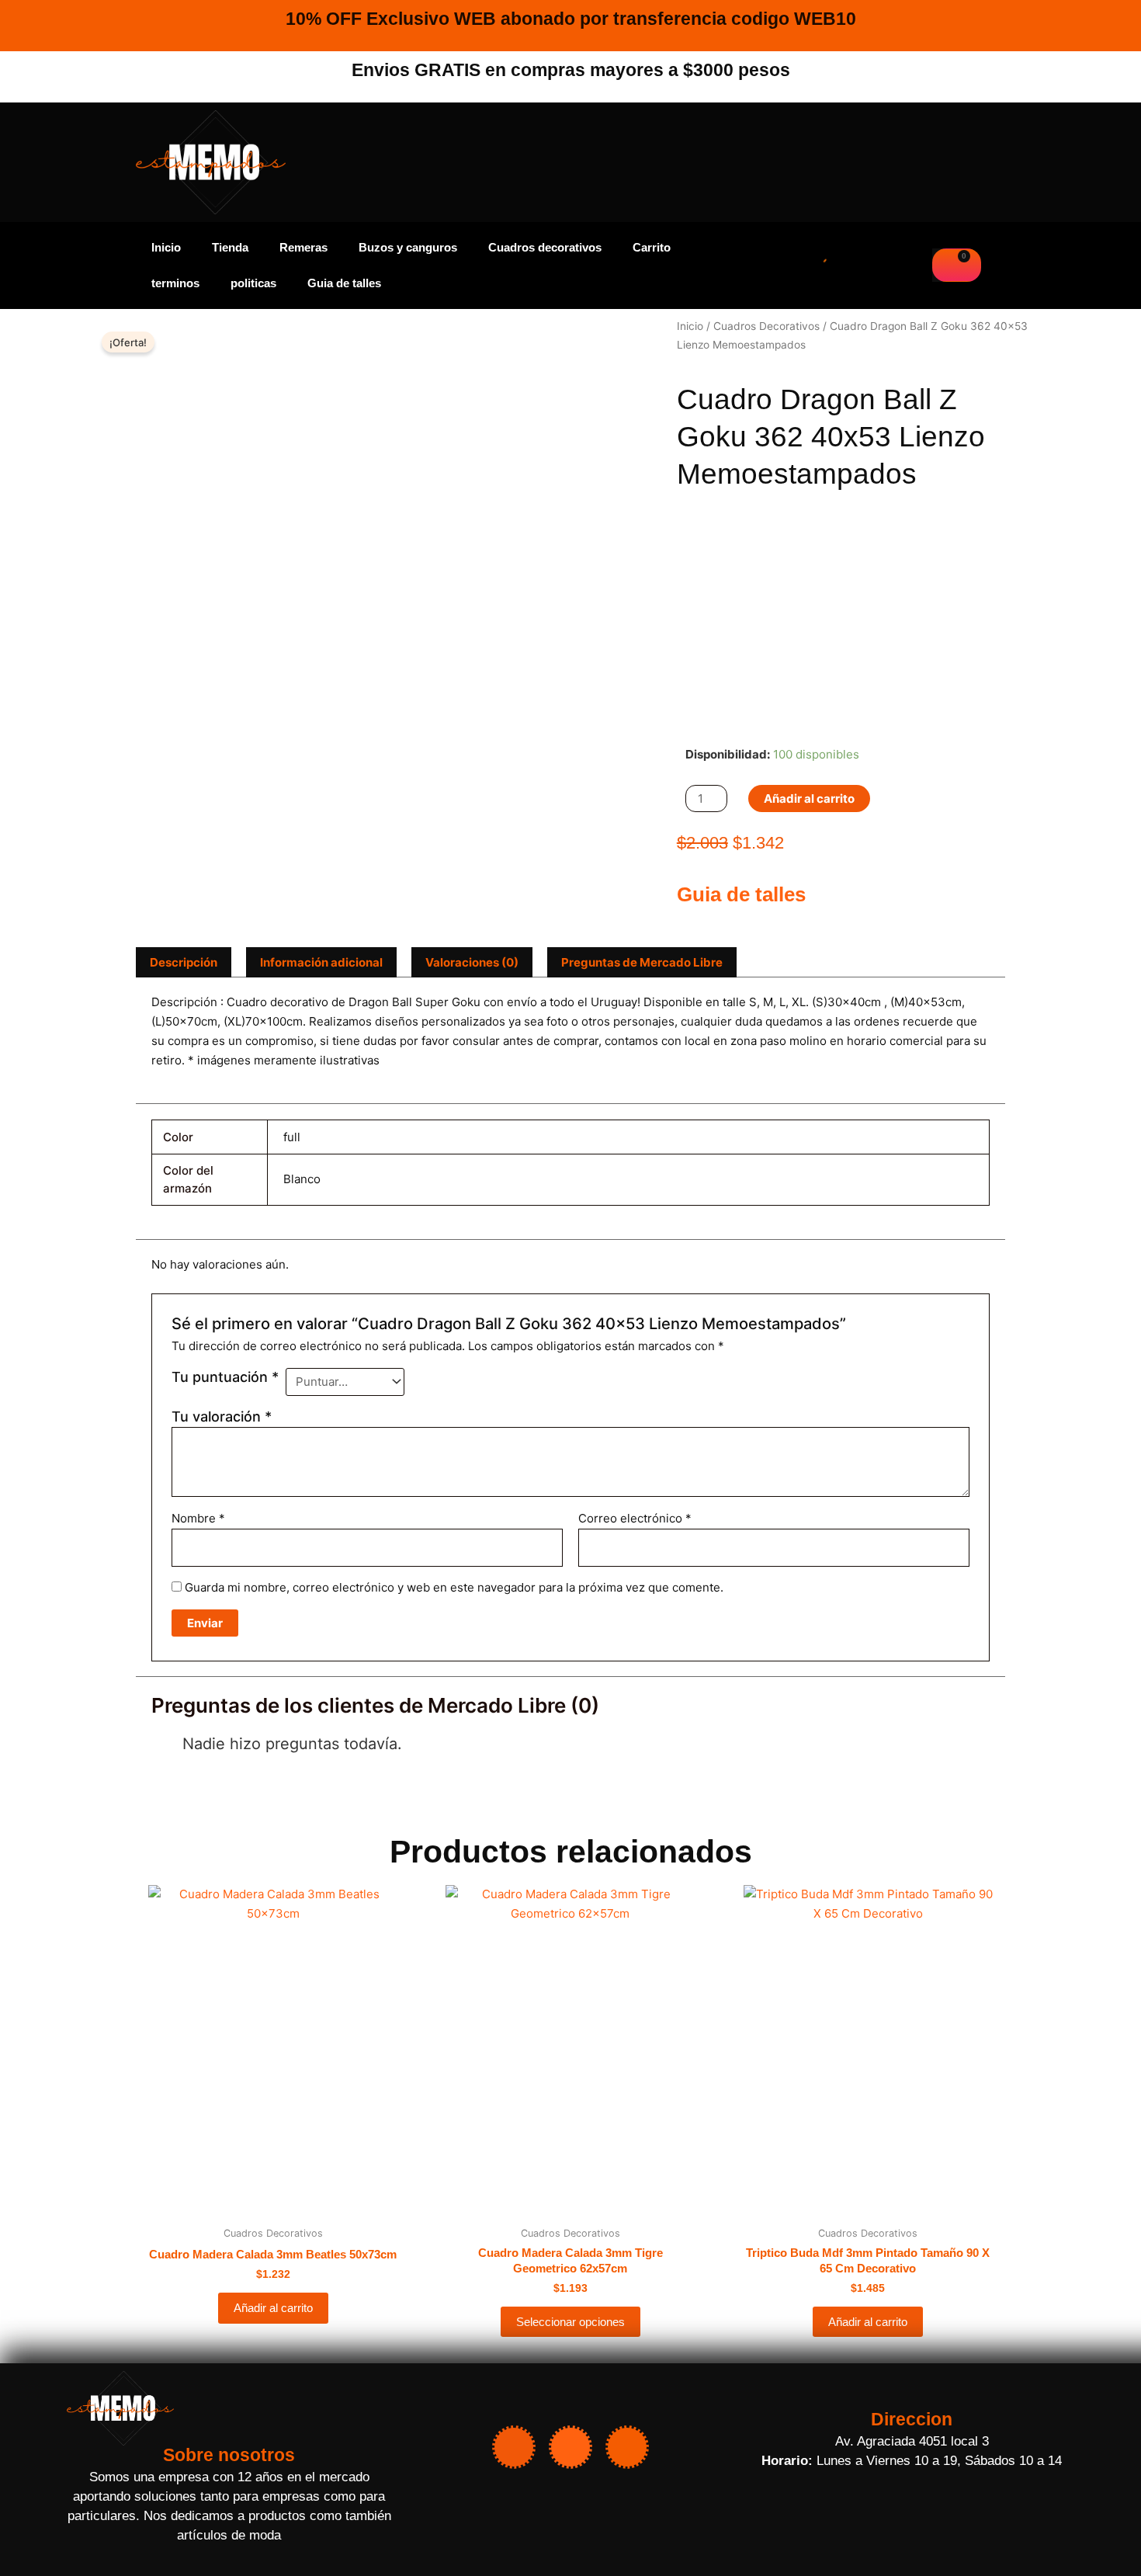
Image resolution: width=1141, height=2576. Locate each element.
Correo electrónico (635, 1518)
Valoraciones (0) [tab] (472, 962)
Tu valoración (222, 1416)
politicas (253, 283)
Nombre (198, 1518)
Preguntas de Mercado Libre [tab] (642, 962)
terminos (175, 283)
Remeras (303, 247)
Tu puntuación (225, 1377)
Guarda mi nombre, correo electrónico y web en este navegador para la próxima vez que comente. (454, 1587)
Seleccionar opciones (570, 2322)
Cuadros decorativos (545, 247)
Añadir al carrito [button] (273, 2308)
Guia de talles (344, 283)
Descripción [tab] (184, 962)
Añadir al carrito (809, 798)
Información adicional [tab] (321, 962)
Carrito (652, 247)
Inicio (166, 247)
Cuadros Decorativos (766, 326)
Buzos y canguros (408, 247)
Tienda (230, 247)
